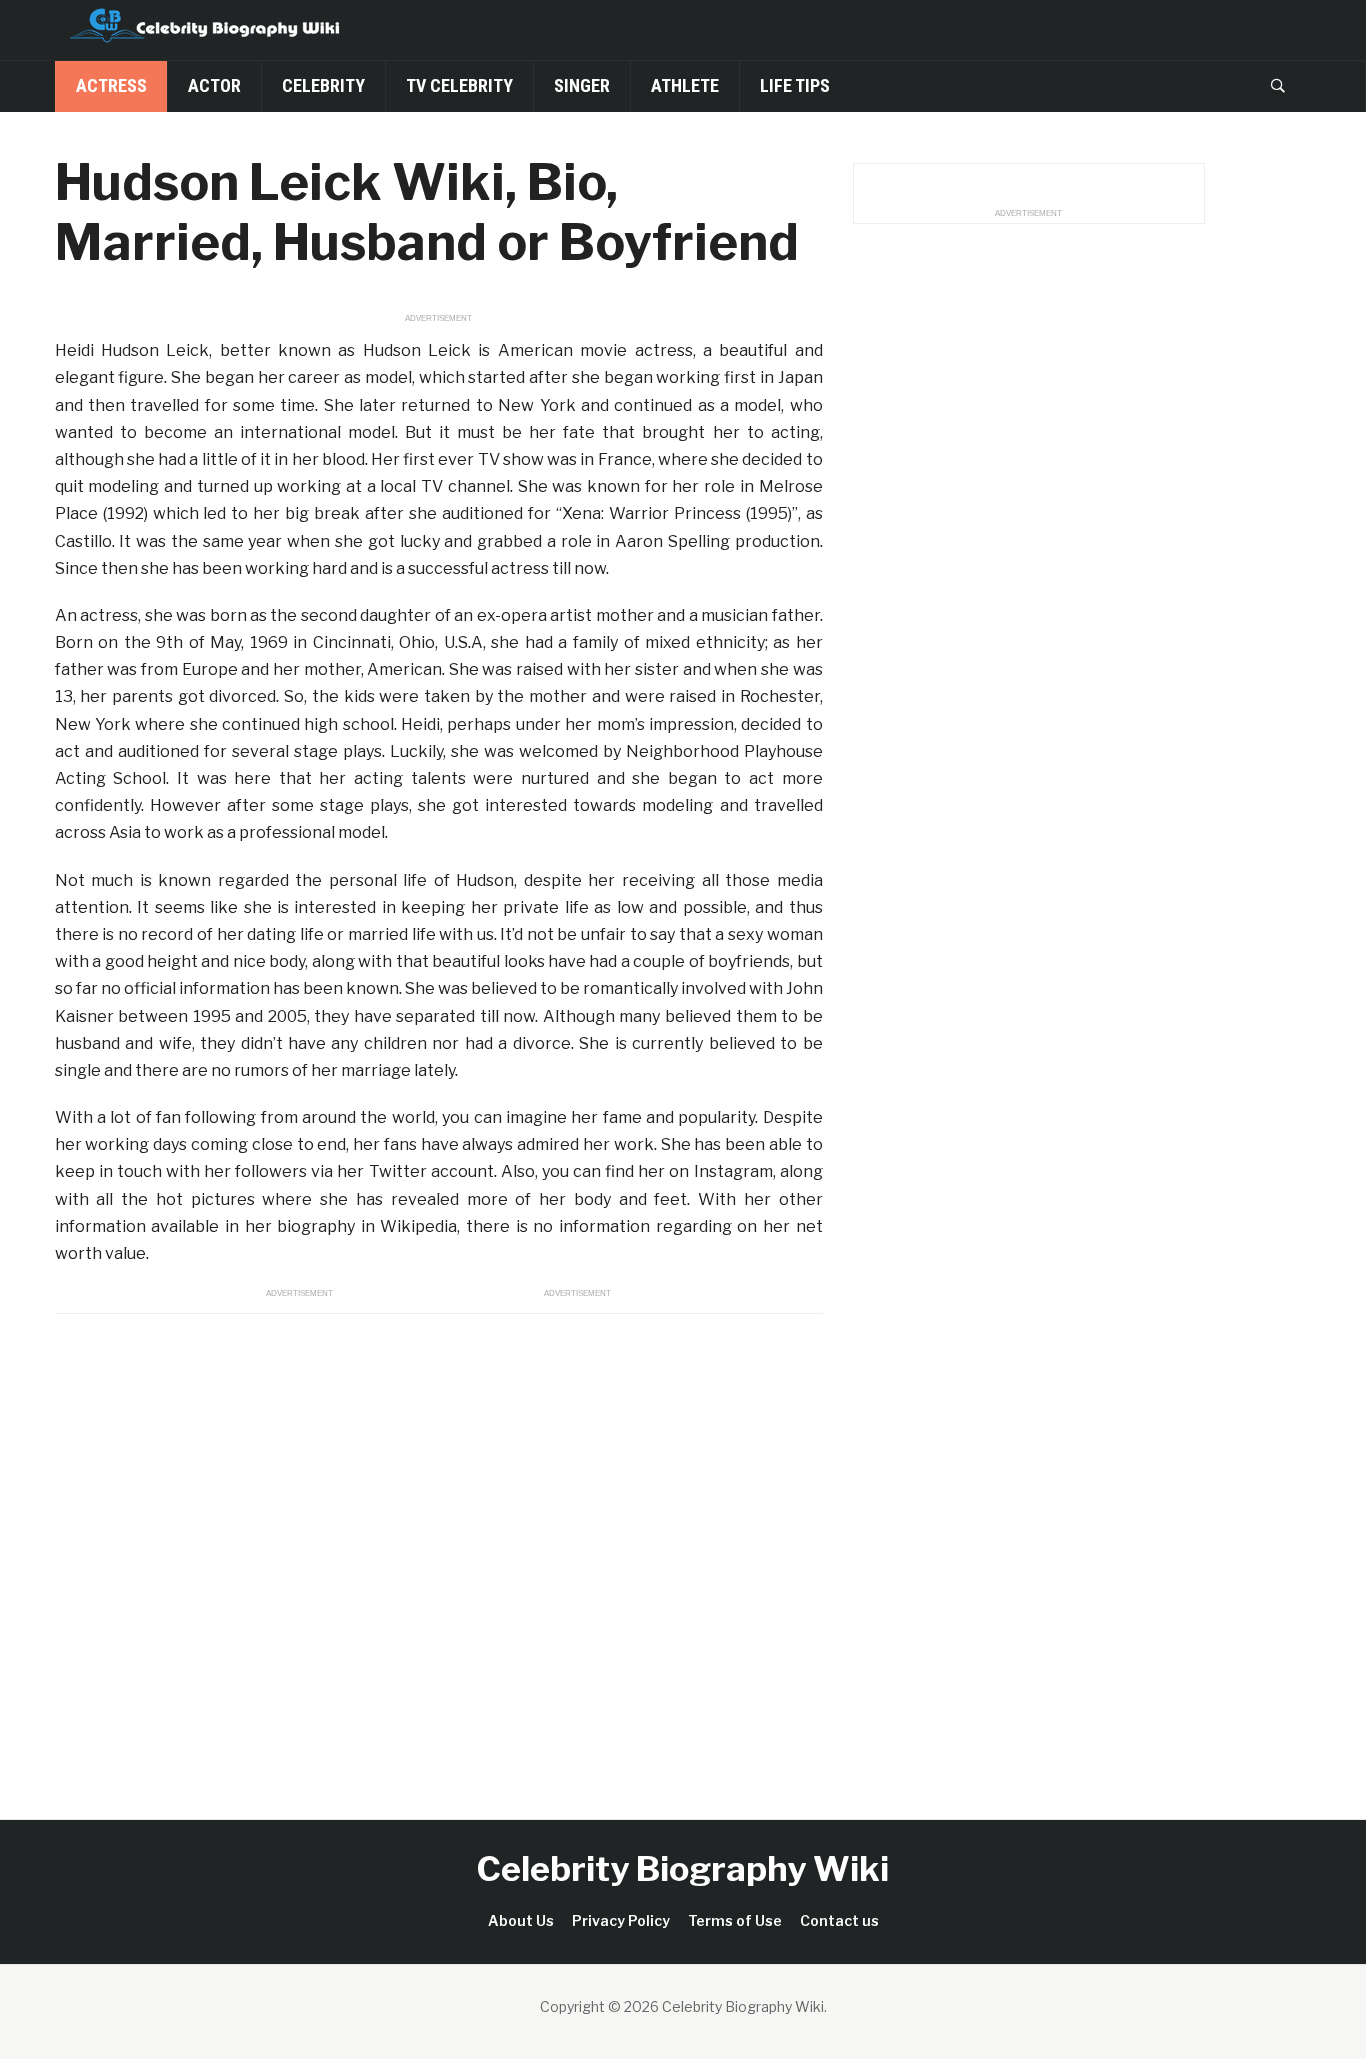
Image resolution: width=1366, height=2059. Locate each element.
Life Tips (795, 85)
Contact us (839, 1920)
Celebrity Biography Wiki (683, 1868)
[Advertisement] (439, 1544)
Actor (214, 85)
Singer (582, 85)
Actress (111, 85)
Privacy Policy (621, 1920)
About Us (521, 1920)
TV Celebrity (459, 85)
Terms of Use (735, 1920)
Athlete (685, 85)
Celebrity (323, 85)
